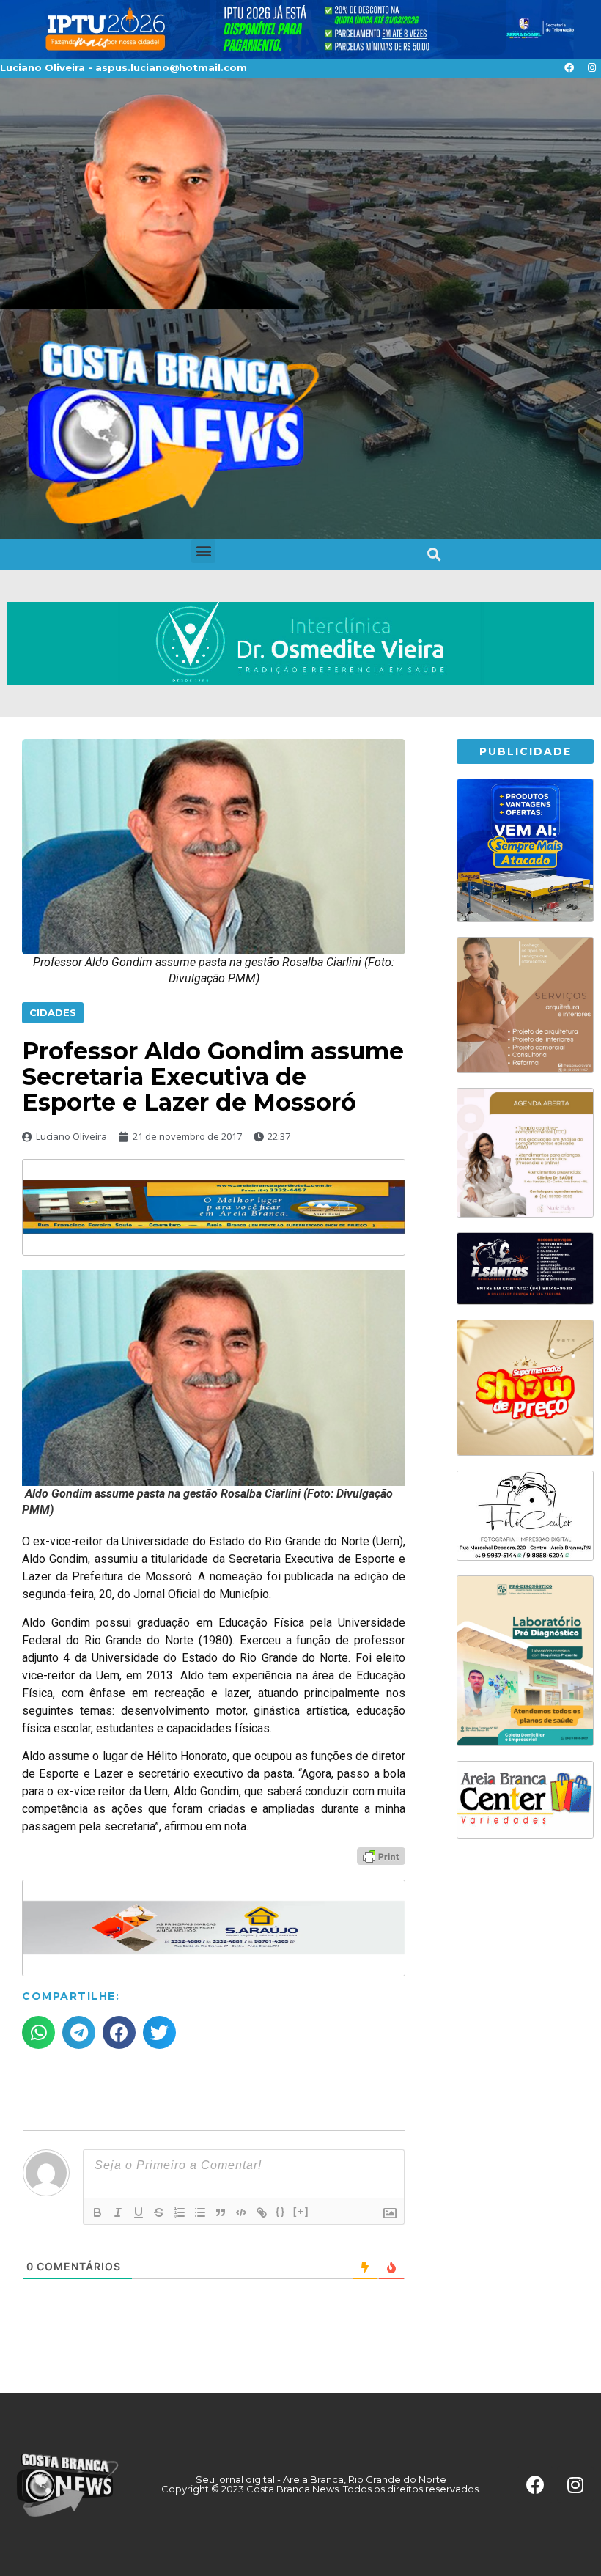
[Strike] (159, 2212)
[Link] (262, 2212)
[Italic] (118, 2212)
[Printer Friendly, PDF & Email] (381, 1855)
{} (281, 2211)
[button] (203, 551)
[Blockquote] (221, 2212)
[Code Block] (241, 2212)
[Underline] (139, 2212)
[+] (301, 2211)
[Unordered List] (200, 2212)
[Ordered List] (180, 2212)
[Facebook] (569, 68)
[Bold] (97, 2212)
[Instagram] (591, 68)
